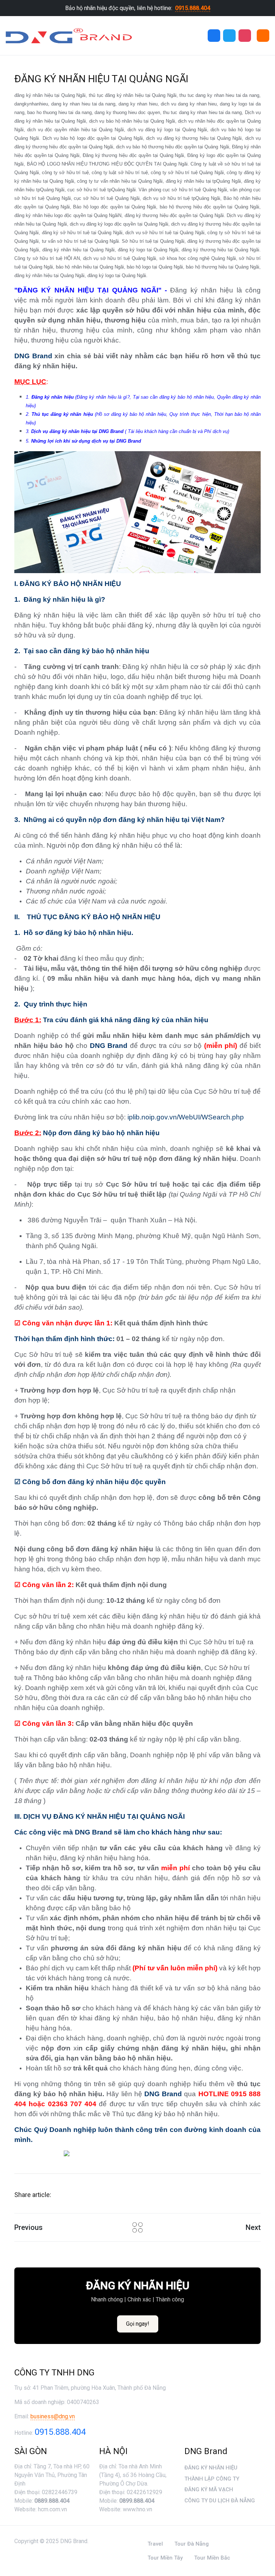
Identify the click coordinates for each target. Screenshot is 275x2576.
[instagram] (245, 36)
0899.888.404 (137, 2501)
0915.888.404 (193, 8)
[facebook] (214, 36)
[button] (263, 36)
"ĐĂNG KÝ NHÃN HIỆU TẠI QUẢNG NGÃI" (88, 290)
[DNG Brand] (69, 36)
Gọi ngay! (138, 2324)
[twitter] (229, 36)
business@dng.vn (53, 2416)
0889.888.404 (52, 2501)
